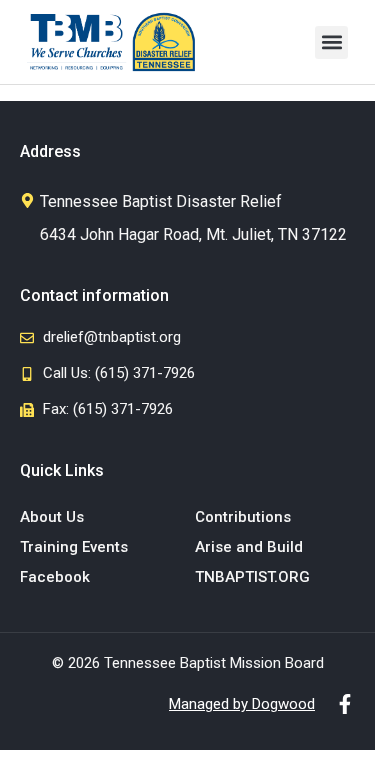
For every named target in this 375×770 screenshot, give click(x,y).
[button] (331, 42)
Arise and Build (249, 547)
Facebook (55, 577)
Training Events (74, 547)
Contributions (243, 517)
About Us (52, 517)
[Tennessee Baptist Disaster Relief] (27, 200)
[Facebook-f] (345, 704)
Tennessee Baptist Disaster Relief (161, 201)
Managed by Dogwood (242, 704)
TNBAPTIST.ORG (252, 577)
